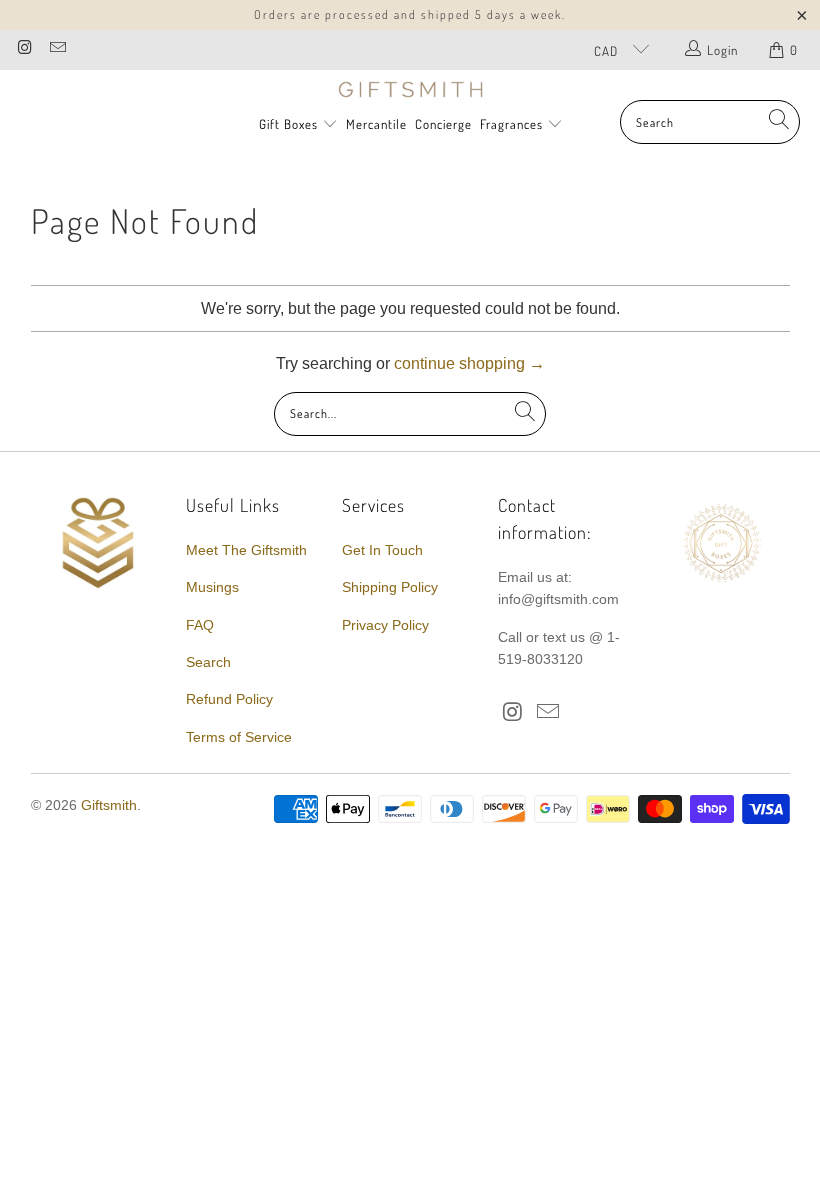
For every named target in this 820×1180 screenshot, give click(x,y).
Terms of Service (239, 737)
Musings (212, 587)
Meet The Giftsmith (246, 550)
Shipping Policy (390, 587)
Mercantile (376, 124)
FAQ (200, 625)
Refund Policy (229, 699)
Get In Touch (382, 550)
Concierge (443, 124)
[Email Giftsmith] (56, 49)
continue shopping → (469, 363)
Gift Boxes (288, 124)
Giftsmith (109, 805)
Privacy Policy (385, 625)
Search (208, 662)
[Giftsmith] (410, 90)
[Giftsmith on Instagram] (24, 49)
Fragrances (513, 124)
